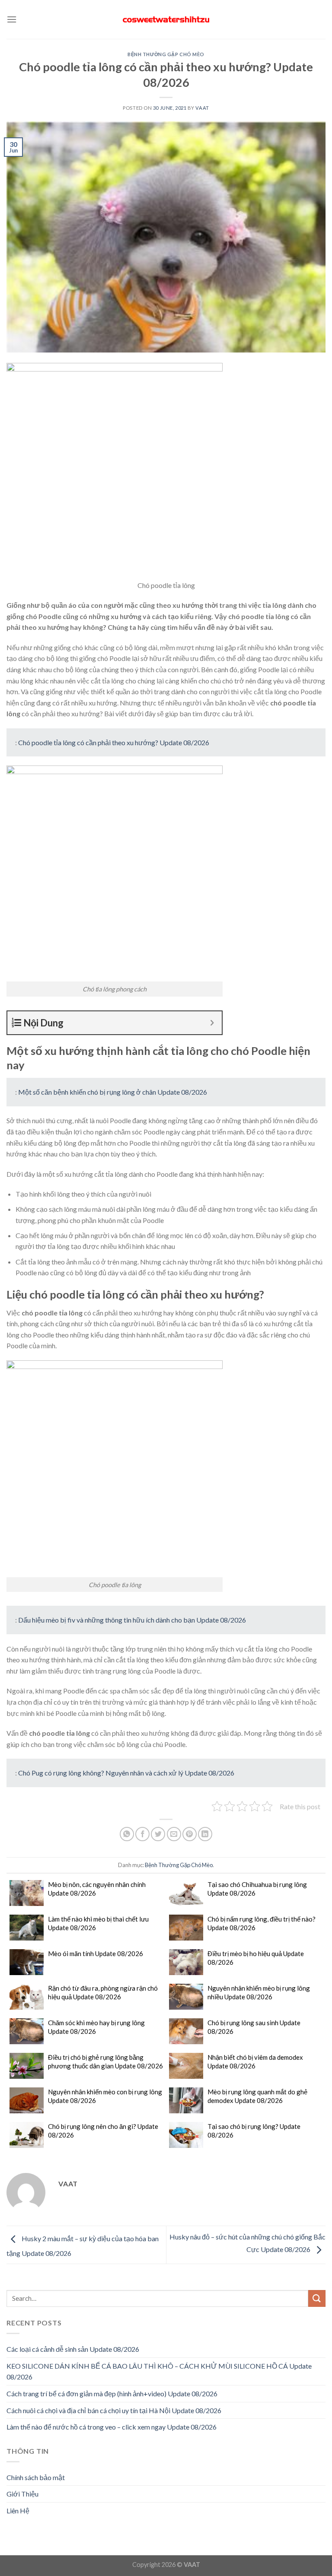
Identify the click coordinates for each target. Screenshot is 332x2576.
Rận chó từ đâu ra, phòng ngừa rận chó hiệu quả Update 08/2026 (103, 1992)
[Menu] (12, 19)
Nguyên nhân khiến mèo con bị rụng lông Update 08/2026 (105, 2096)
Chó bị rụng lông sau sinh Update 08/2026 (254, 2027)
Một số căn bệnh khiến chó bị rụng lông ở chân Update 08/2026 (113, 1092)
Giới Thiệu (22, 2494)
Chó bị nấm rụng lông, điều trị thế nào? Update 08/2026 (262, 1923)
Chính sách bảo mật (36, 2477)
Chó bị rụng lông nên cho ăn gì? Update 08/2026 (103, 2131)
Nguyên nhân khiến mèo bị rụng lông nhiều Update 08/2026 (259, 1992)
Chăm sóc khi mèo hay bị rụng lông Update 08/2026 (96, 2027)
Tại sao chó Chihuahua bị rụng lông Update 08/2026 (257, 1889)
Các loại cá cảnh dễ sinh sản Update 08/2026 (73, 2349)
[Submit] (317, 2298)
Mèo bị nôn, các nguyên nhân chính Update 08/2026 (97, 1889)
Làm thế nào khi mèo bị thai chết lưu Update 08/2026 (98, 1923)
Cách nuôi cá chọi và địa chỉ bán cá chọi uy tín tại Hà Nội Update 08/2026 (114, 2410)
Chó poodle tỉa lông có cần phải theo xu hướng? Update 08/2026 (114, 742)
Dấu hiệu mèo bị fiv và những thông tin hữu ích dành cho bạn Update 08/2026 (132, 1620)
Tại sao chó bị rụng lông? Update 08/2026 (254, 2131)
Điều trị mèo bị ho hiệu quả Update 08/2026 (256, 1958)
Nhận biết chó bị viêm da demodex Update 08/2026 (255, 2061)
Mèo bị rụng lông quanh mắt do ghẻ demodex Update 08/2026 (257, 2096)
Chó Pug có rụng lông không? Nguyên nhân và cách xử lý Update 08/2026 (126, 1773)
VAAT (202, 108)
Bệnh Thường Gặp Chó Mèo (166, 54)
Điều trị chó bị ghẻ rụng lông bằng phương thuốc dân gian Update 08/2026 (105, 2061)
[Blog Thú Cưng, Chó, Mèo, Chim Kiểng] (166, 20)
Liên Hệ (18, 2511)
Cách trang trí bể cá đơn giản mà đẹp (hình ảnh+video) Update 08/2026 (112, 2393)
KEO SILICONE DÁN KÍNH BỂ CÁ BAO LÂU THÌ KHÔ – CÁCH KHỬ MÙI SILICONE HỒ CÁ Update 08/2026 (159, 2371)
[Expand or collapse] (212, 1023)
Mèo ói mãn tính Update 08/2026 (96, 1953)
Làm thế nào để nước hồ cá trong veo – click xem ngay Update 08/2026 (112, 2427)
